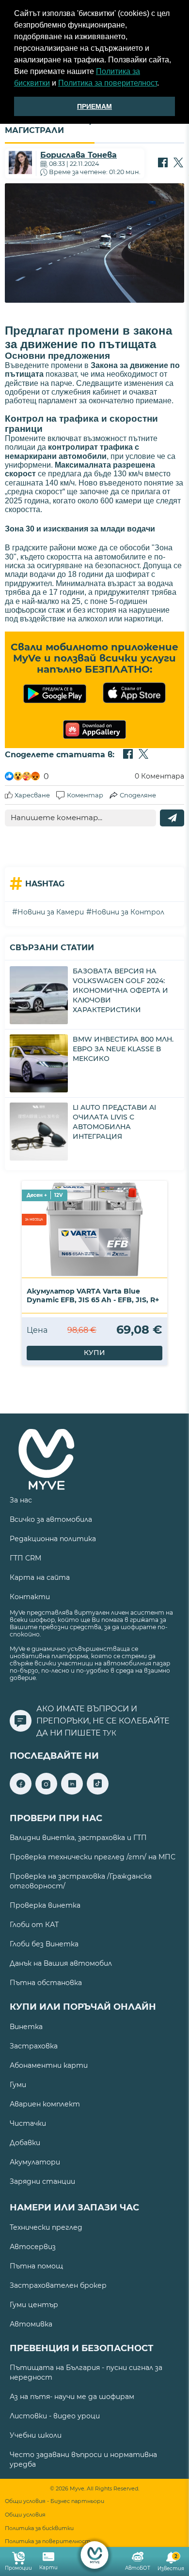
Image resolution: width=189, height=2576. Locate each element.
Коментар (85, 795)
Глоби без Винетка (44, 1944)
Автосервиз (33, 2247)
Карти (48, 2568)
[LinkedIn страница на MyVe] (72, 1792)
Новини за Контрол (128, 912)
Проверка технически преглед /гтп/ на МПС (93, 1857)
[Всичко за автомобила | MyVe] (95, 2555)
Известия (171, 2563)
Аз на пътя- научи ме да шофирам (72, 2397)
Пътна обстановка (46, 1983)
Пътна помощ (36, 2266)
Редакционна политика (53, 1539)
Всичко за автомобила (51, 1519)
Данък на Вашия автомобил (61, 1963)
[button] (162, 84)
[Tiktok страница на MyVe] (98, 1792)
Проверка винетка (45, 1905)
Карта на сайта (40, 1577)
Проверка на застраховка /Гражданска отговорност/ (81, 1881)
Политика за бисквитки (39, 2528)
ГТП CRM (25, 1558)
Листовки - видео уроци (55, 2416)
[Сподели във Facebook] (163, 163)
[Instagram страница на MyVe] (46, 1792)
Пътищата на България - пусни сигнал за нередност (86, 2372)
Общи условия (25, 2515)
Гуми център (34, 2305)
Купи (94, 1353)
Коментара (159, 776)
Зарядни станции (42, 2181)
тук (110, 1733)
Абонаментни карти (49, 2065)
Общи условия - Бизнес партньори (55, 2501)
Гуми (18, 2085)
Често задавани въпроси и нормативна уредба (83, 2459)
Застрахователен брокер (58, 2285)
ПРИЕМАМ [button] (94, 106)
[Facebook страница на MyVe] (21, 1792)
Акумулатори (35, 2162)
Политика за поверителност (108, 83)
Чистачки (28, 2123)
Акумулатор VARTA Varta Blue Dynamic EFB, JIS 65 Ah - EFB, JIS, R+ (93, 1295)
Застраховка (34, 2046)
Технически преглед (46, 2227)
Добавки (25, 2143)
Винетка (26, 2027)
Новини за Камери (51, 912)
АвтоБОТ (138, 2568)
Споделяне (138, 795)
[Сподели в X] (178, 163)
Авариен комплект (45, 2104)
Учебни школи (36, 2435)
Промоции (18, 2568)
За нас (21, 1500)
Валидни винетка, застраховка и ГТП (78, 1838)
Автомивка (31, 2324)
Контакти (30, 1597)
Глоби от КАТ (34, 1925)
